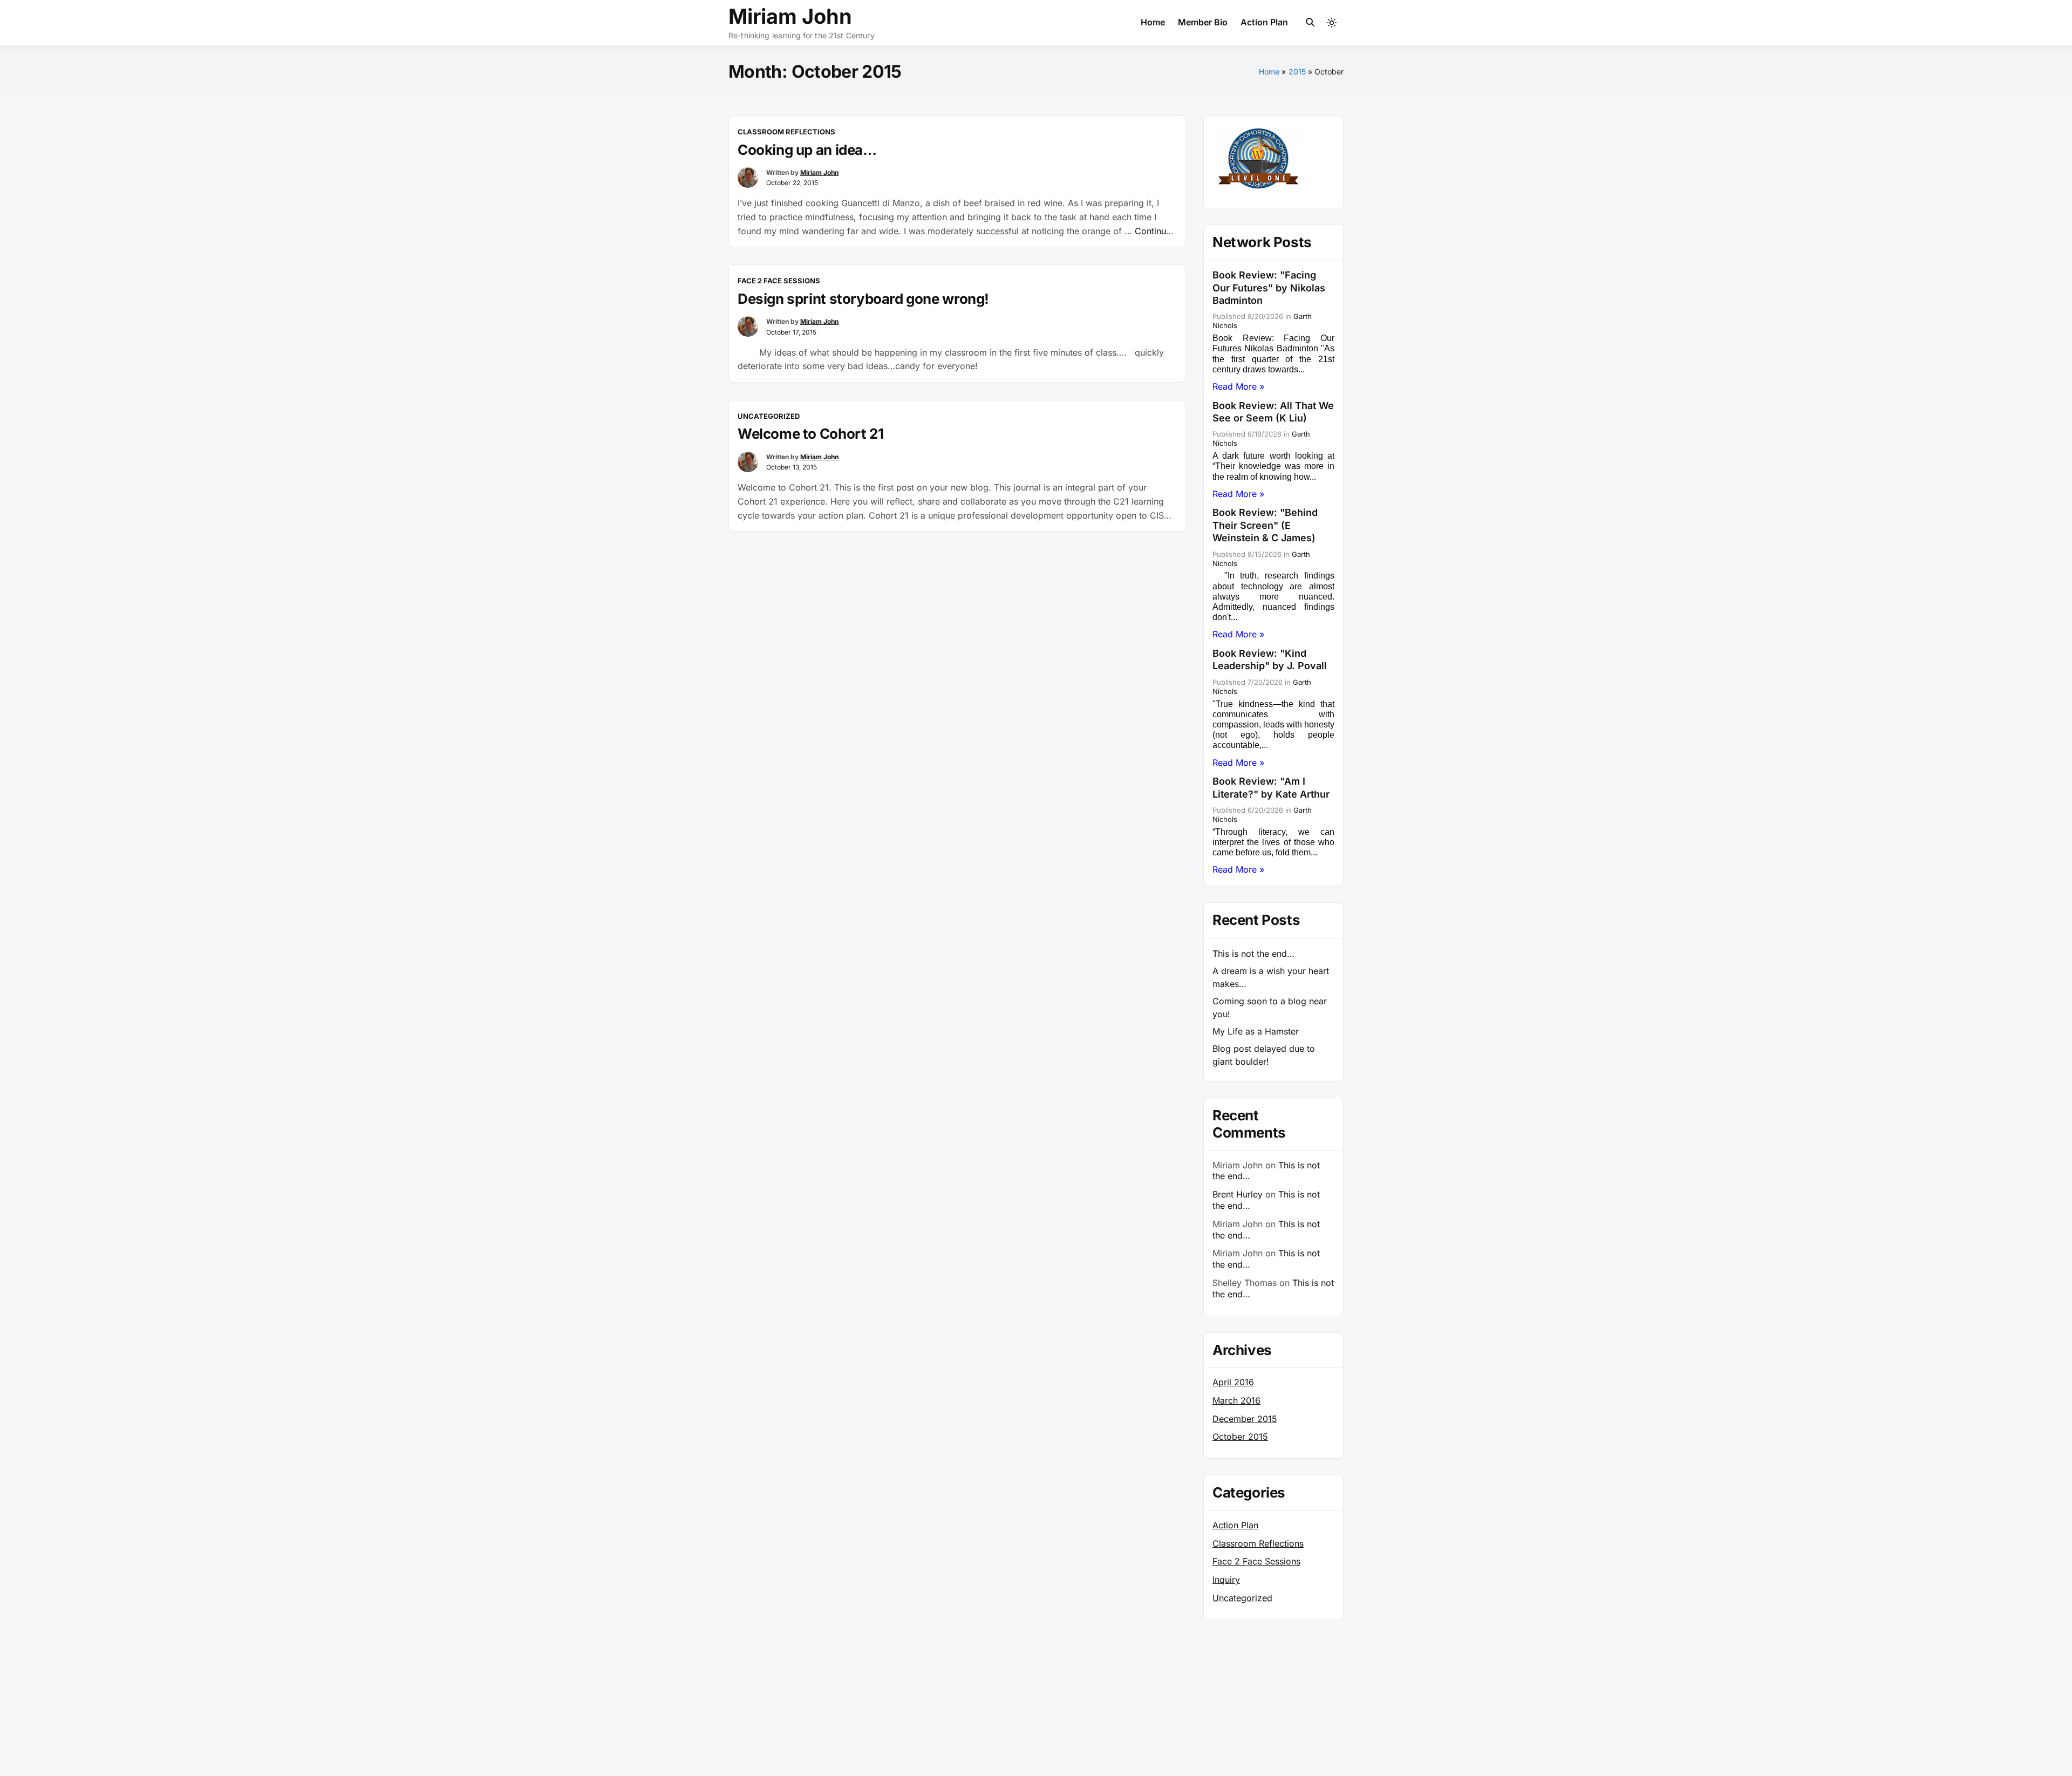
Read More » (1238, 386)
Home (1153, 22)
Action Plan (1264, 22)
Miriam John (790, 16)
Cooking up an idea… (807, 150)
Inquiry (1226, 1580)
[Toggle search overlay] (1310, 23)
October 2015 (1240, 1437)
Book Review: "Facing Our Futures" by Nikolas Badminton (1269, 288)
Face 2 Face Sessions (779, 281)
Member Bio (1203, 22)
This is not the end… (1253, 954)
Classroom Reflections (786, 132)
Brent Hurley (1238, 1194)
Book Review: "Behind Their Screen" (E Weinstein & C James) (1265, 525)
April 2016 (1233, 1382)
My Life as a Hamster (1256, 1031)
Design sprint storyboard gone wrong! (863, 299)
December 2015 (1245, 1419)
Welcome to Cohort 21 (810, 434)
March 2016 (1236, 1400)
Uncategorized (769, 416)
